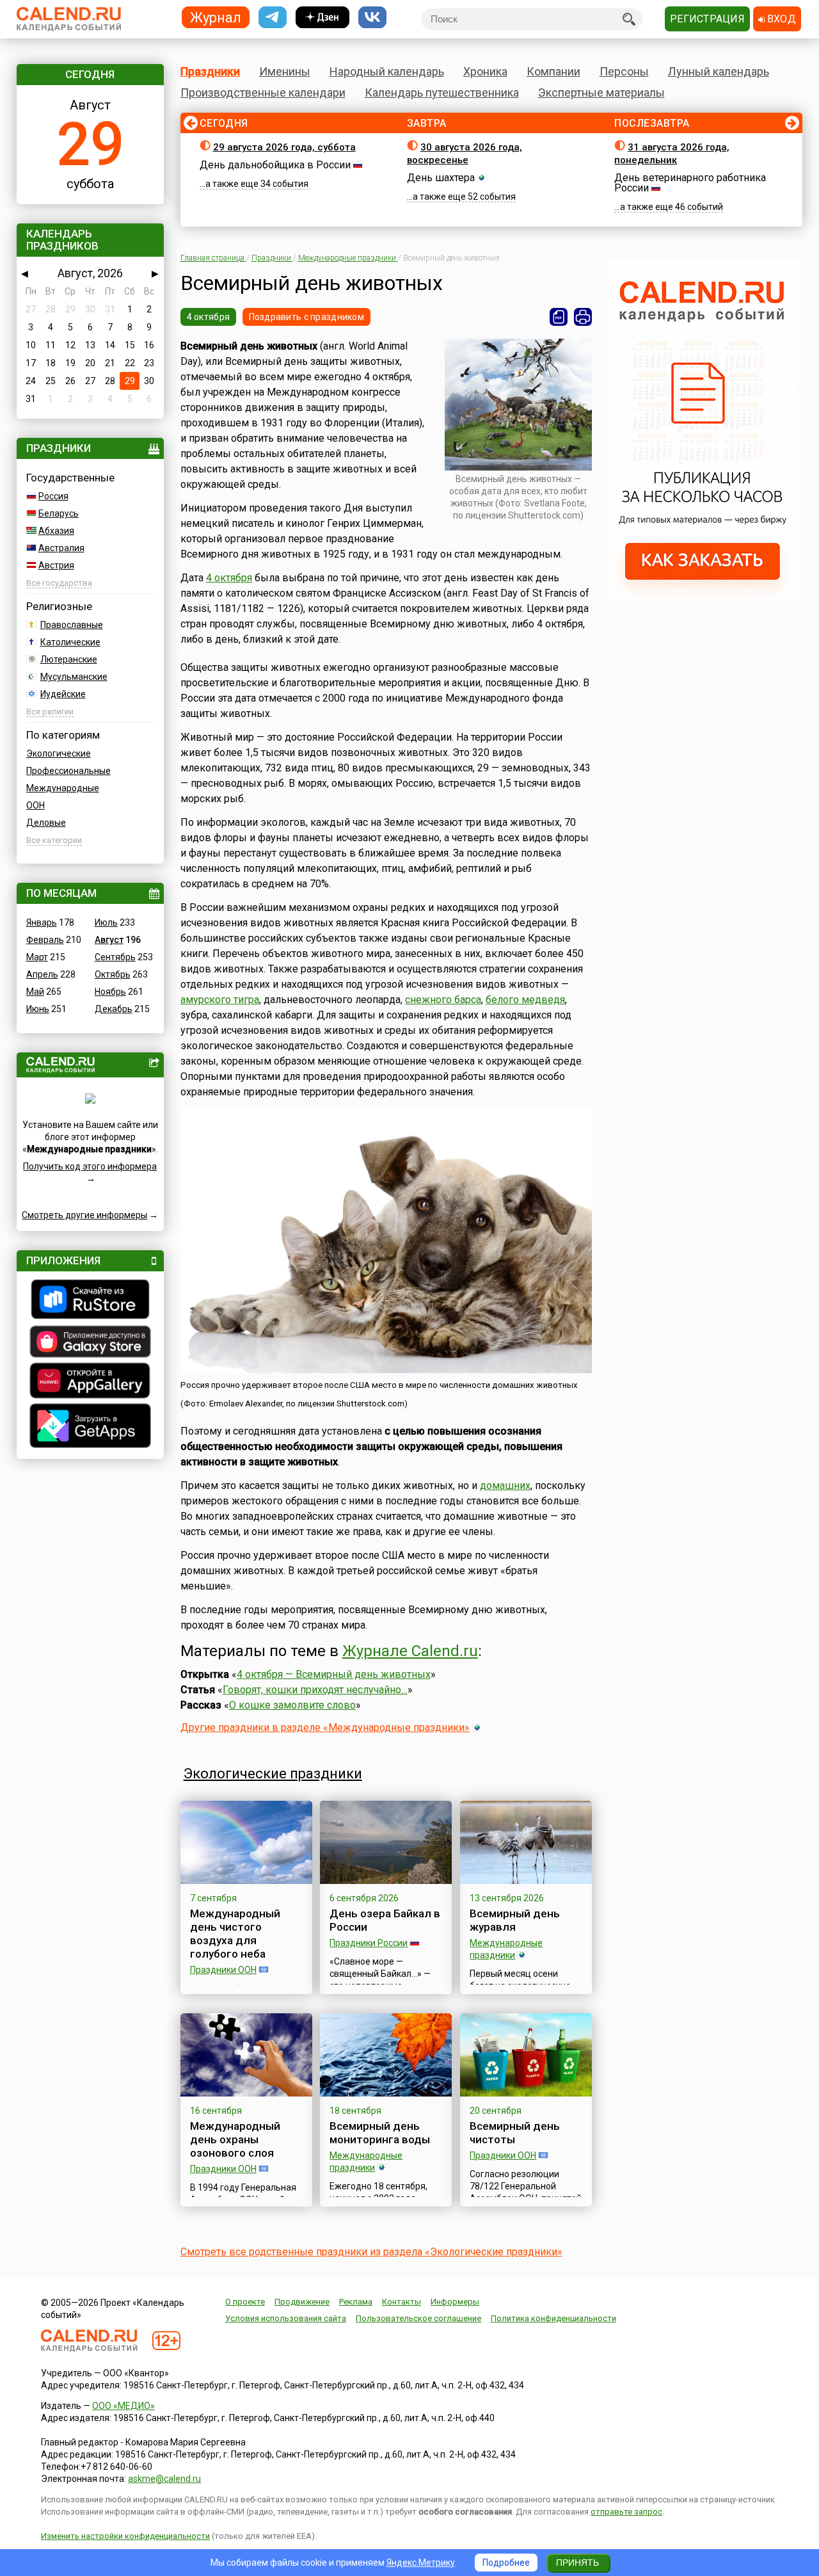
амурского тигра (220, 1000)
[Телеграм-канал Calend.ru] (273, 18)
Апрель (42, 974)
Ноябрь (110, 992)
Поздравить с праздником (306, 317)
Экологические (59, 753)
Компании (553, 71)
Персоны (624, 71)
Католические (70, 642)
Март (37, 957)
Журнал (216, 17)
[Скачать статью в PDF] (559, 317)
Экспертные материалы (601, 93)
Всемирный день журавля (515, 1920)
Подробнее (506, 2563)
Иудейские (63, 694)
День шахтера (441, 178)
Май (35, 992)
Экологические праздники (273, 1774)
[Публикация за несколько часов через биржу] (703, 597)
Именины (285, 71)
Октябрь (113, 974)
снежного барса (443, 1000)
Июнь (38, 1009)
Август (109, 940)
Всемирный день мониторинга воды (380, 2133)
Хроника (485, 71)
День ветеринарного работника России (690, 183)
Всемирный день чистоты (515, 2133)
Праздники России (369, 1943)
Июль (106, 922)
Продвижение (302, 2302)
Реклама (356, 2302)
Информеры (455, 2302)
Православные (72, 625)
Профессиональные (68, 771)
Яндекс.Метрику (421, 2563)
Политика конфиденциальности (553, 2318)
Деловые (46, 823)
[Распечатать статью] (583, 317)
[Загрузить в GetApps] (90, 1427)
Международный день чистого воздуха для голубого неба (235, 1934)
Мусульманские (74, 677)
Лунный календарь (719, 71)
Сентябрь (115, 957)
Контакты (402, 2302)
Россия (53, 496)
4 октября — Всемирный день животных (334, 1674)
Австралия (61, 548)
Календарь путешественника (442, 93)
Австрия (56, 565)
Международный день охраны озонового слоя (235, 2139)
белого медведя (525, 1000)
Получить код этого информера (90, 1166)
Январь (42, 922)
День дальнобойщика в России (275, 165)
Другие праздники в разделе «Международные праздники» (325, 1727)
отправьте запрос (626, 2512)
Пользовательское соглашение (418, 2318)
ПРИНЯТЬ (577, 2563)
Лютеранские (69, 659)
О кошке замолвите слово (292, 1705)
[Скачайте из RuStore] (90, 1301)
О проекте (245, 2302)
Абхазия (56, 531)
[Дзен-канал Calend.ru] (322, 18)
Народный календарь (387, 71)
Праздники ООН (223, 1970)
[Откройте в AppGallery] (90, 1382)
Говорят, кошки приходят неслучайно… (315, 1690)
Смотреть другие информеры (84, 1215)
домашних (505, 1485)
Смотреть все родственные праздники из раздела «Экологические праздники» (371, 2252)
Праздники (210, 71)
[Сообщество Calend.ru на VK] (372, 18)
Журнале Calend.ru (410, 1651)
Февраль (45, 940)
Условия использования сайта (286, 2318)
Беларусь (59, 513)
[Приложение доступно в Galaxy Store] (90, 1343)
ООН (36, 805)
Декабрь (114, 1009)
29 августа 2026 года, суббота (284, 147)
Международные (63, 788)
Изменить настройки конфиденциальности (125, 2536)
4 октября (209, 317)
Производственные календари (263, 93)
